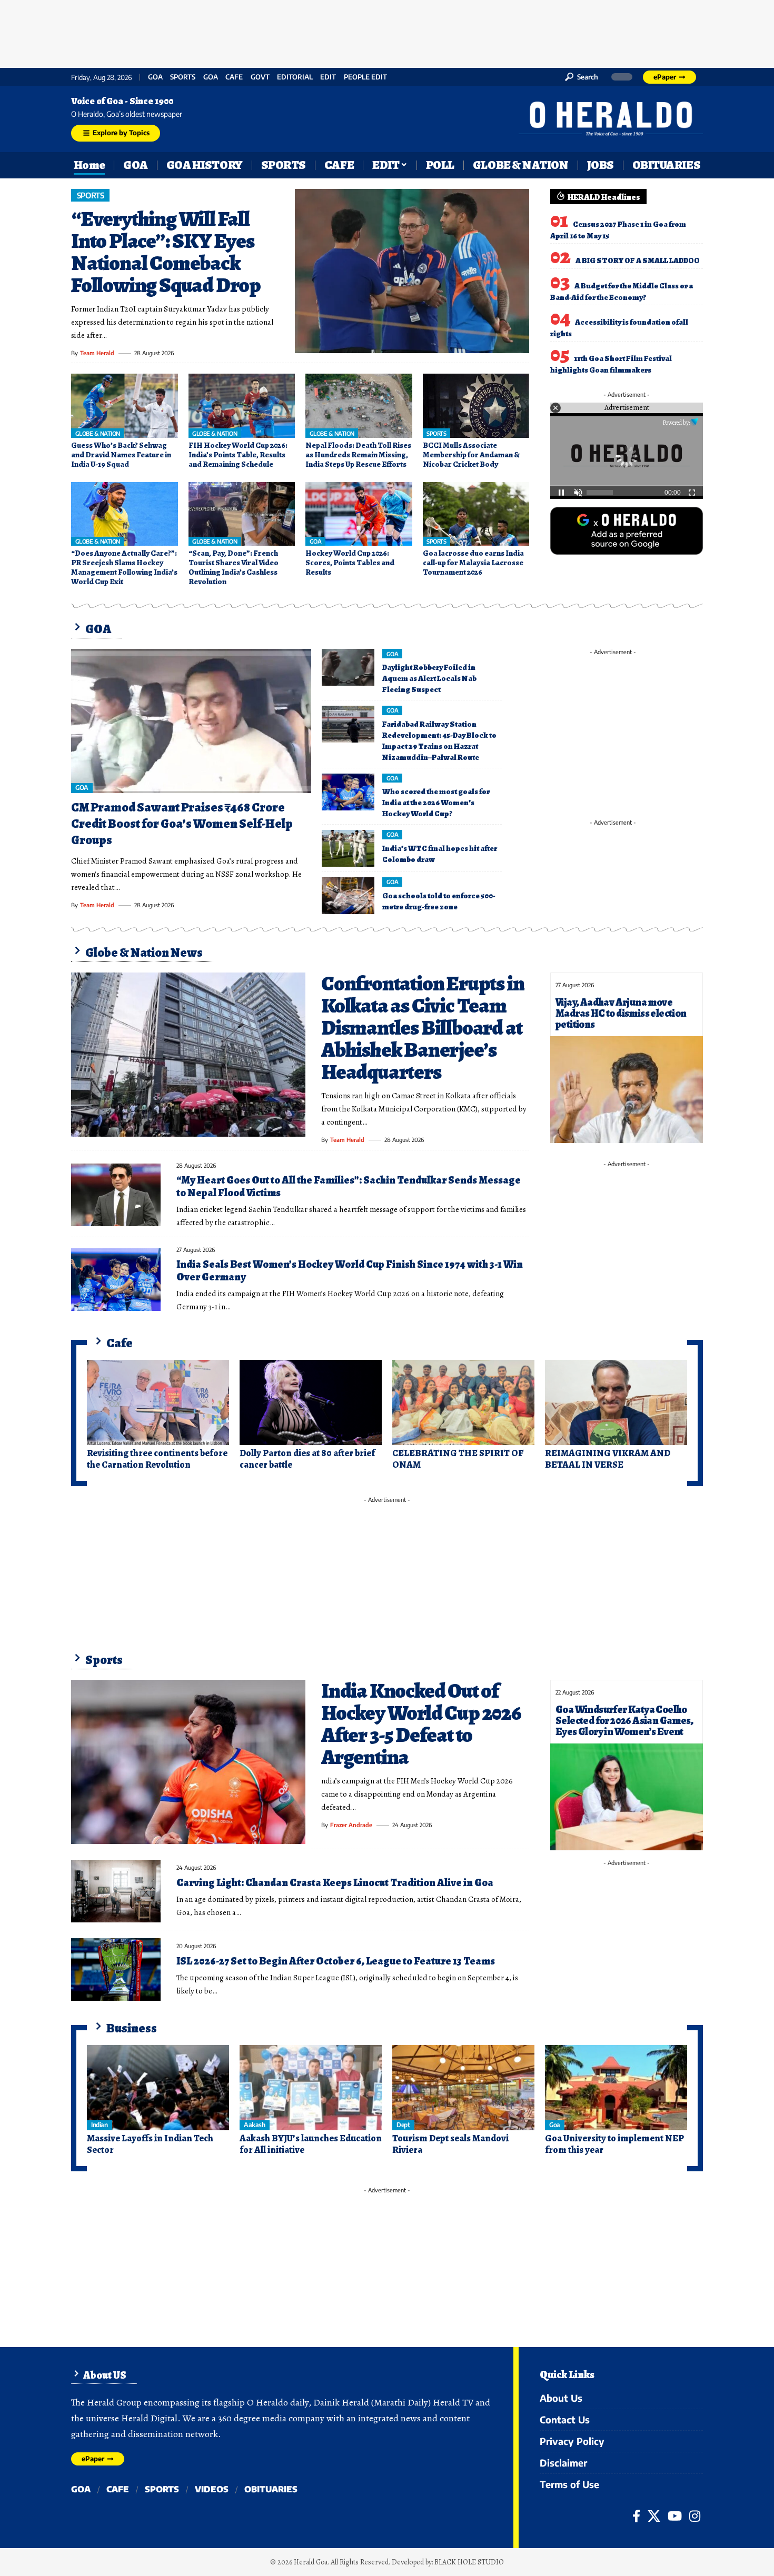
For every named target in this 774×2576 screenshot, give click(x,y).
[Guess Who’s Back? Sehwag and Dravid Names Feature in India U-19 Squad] (125, 406)
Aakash (254, 2125)
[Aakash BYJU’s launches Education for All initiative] (311, 2088)
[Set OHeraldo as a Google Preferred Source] (627, 530)
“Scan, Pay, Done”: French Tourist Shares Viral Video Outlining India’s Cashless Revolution (234, 567)
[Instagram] (695, 2516)
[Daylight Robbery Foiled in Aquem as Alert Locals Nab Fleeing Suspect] (348, 667)
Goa (211, 77)
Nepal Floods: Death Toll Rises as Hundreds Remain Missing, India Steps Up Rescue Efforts (358, 455)
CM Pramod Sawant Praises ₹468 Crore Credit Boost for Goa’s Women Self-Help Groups (182, 824)
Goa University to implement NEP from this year (614, 2144)
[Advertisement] (387, 32)
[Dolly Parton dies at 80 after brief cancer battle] (311, 1402)
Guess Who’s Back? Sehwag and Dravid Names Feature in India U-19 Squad (121, 455)
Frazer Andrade (351, 1825)
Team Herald (97, 353)
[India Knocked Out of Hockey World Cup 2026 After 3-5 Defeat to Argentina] (188, 1762)
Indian (99, 2125)
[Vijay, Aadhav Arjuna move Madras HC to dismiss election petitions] (627, 1090)
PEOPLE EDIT (365, 77)
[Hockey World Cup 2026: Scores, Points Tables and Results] (359, 514)
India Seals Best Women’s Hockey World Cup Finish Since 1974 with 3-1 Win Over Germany (350, 1271)
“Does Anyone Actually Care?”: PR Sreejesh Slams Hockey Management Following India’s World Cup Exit (124, 567)
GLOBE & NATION (98, 433)
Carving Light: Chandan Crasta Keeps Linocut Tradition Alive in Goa (335, 1883)
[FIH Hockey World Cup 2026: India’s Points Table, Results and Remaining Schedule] (242, 406)
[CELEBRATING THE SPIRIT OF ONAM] (463, 1402)
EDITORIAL (295, 77)
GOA (155, 77)
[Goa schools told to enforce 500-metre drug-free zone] (348, 896)
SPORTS (183, 77)
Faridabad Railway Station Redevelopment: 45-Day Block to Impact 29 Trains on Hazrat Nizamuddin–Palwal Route (439, 741)
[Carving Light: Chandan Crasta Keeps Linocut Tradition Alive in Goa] (116, 1891)
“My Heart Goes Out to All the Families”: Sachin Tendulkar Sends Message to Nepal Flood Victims (349, 1186)
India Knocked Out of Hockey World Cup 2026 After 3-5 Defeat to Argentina (421, 1724)
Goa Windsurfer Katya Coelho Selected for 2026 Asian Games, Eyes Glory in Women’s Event (624, 1721)
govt (260, 77)
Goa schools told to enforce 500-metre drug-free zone (439, 901)
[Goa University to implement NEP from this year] (616, 2088)
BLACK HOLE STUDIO (469, 2562)
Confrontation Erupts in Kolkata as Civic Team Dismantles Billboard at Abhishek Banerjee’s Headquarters (423, 1028)
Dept (403, 2125)
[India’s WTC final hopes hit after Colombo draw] (348, 848)
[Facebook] (636, 2516)
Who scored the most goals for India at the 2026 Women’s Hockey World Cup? (436, 803)
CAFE (234, 77)
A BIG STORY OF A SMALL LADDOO (638, 260)
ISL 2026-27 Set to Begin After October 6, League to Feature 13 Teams (336, 1961)
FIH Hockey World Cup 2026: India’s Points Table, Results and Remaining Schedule (238, 455)
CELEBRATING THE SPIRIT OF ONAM (458, 1459)
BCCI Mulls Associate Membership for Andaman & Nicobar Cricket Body (471, 455)
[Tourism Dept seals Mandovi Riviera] (463, 2088)
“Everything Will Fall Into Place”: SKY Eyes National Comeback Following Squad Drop (166, 252)
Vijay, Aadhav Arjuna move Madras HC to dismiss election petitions (621, 1013)
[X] (654, 2516)
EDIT (328, 77)
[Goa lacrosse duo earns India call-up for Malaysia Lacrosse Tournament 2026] (476, 514)
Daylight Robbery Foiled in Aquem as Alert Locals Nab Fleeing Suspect (429, 678)
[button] (582, 77)
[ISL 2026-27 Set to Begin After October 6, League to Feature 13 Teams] (116, 1969)
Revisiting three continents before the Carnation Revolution (157, 1459)
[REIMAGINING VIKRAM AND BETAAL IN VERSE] (616, 1402)
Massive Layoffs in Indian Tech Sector (150, 2144)
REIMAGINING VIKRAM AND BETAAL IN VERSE (608, 1459)
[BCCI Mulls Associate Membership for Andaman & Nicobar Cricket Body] (476, 406)
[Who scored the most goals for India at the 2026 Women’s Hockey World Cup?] (348, 792)
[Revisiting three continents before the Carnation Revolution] (158, 1402)
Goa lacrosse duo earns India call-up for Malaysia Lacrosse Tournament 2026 (473, 563)
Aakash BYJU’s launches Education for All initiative (311, 2144)
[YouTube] (675, 2516)
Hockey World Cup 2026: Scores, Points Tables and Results (350, 563)
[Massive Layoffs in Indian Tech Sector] (158, 2088)
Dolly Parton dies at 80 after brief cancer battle (307, 1459)
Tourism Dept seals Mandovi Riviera (450, 2144)
